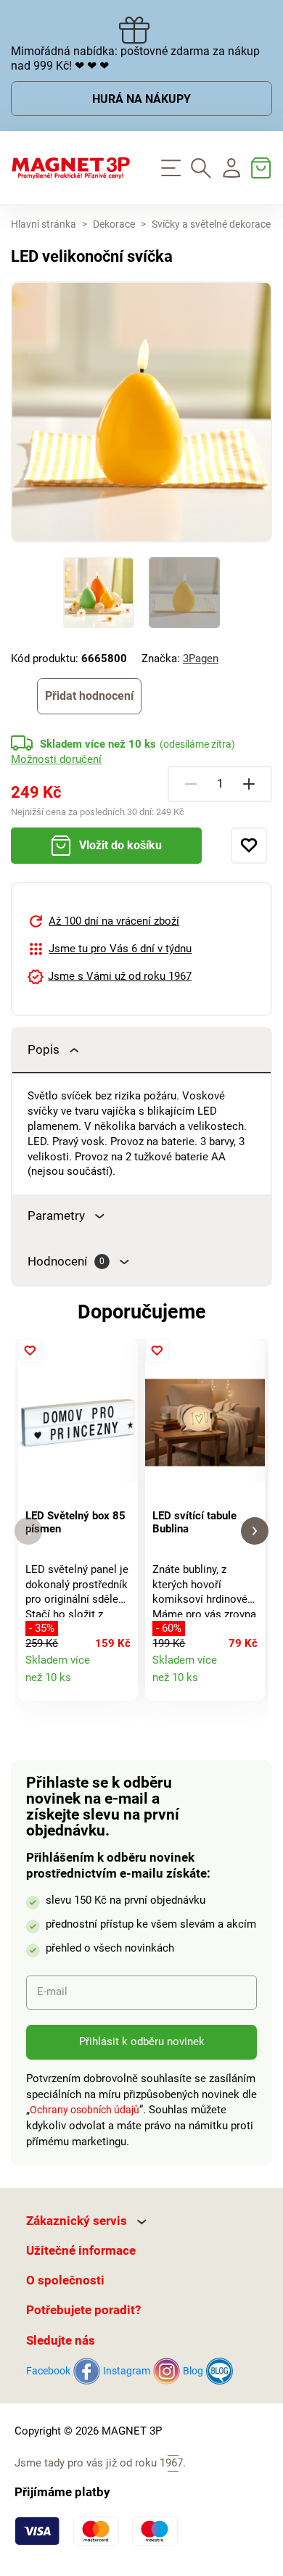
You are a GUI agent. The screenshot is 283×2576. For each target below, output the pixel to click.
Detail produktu (120, 1684)
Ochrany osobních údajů (85, 2110)
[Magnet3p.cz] (71, 168)
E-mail (52, 1991)
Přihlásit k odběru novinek (142, 2042)
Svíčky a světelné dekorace (211, 224)
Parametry (56, 1216)
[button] (28, 1531)
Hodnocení (66, 1262)
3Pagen (201, 659)
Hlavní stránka (44, 224)
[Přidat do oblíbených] (249, 846)
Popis (44, 1050)
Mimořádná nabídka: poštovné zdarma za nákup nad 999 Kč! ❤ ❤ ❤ (135, 59)
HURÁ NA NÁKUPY (141, 99)
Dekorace (114, 224)
